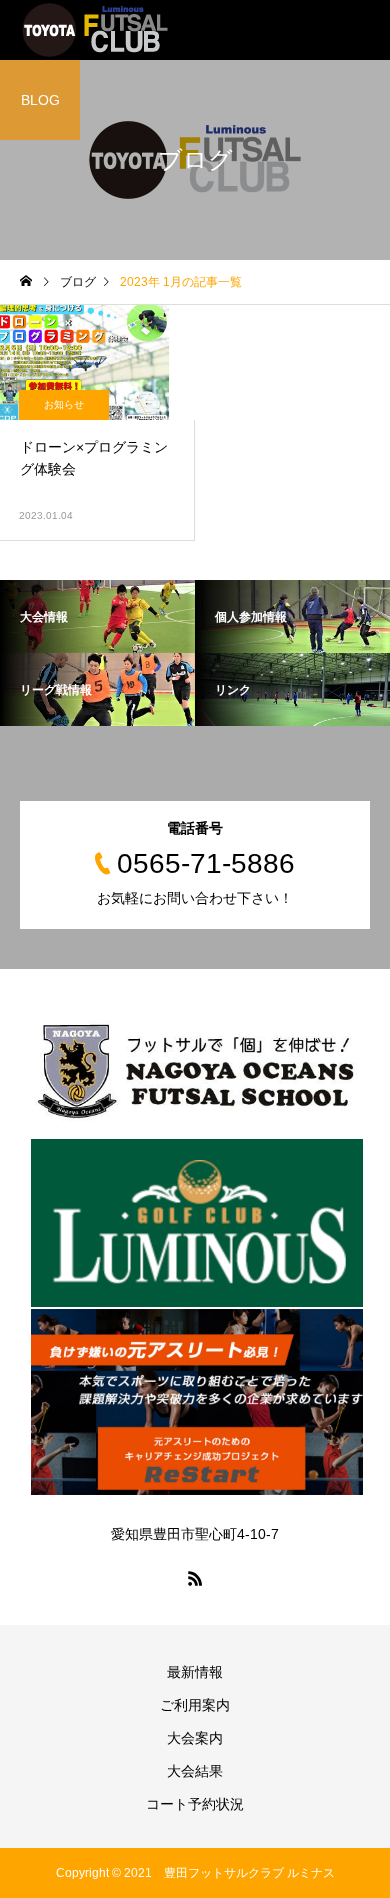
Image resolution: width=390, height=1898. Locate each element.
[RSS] (195, 1578)
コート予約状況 (195, 1804)
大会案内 (195, 1738)
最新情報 (195, 1672)
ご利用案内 (195, 1705)
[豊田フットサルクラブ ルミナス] (95, 30)
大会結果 (195, 1771)
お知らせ (64, 404)
